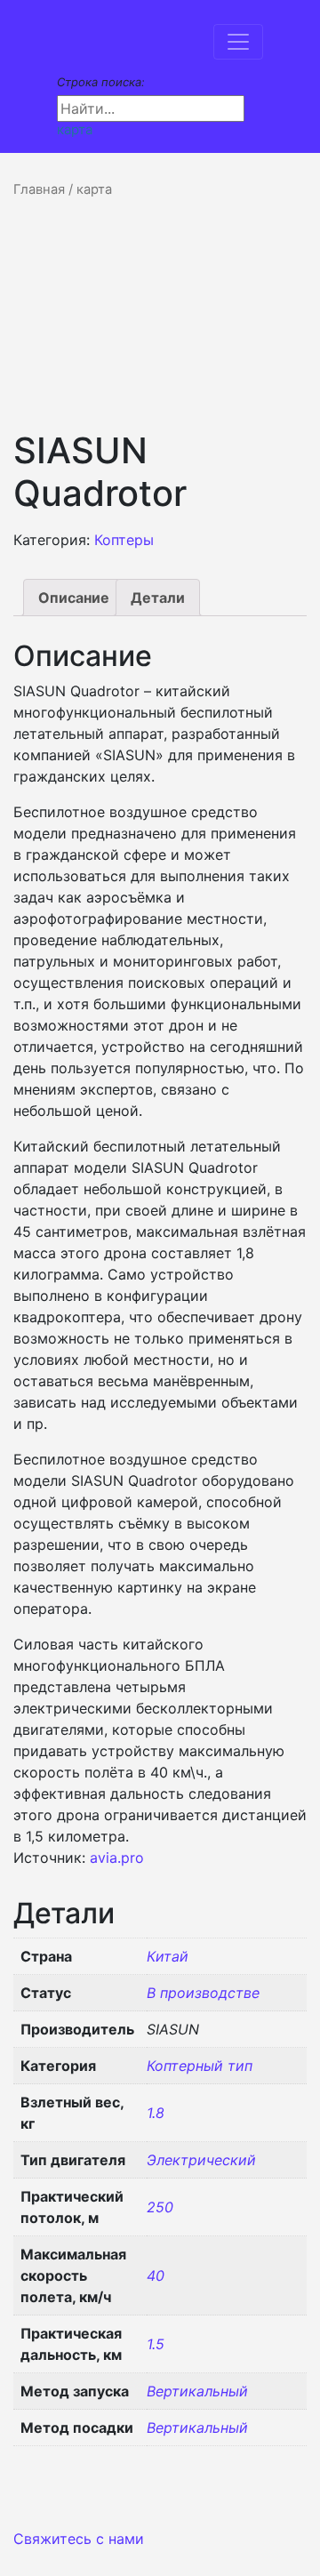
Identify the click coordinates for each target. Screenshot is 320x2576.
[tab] (74, 598)
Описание (74, 598)
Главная (39, 189)
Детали (158, 598)
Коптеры (124, 540)
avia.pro (117, 1858)
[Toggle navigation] (238, 42)
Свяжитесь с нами (79, 2539)
